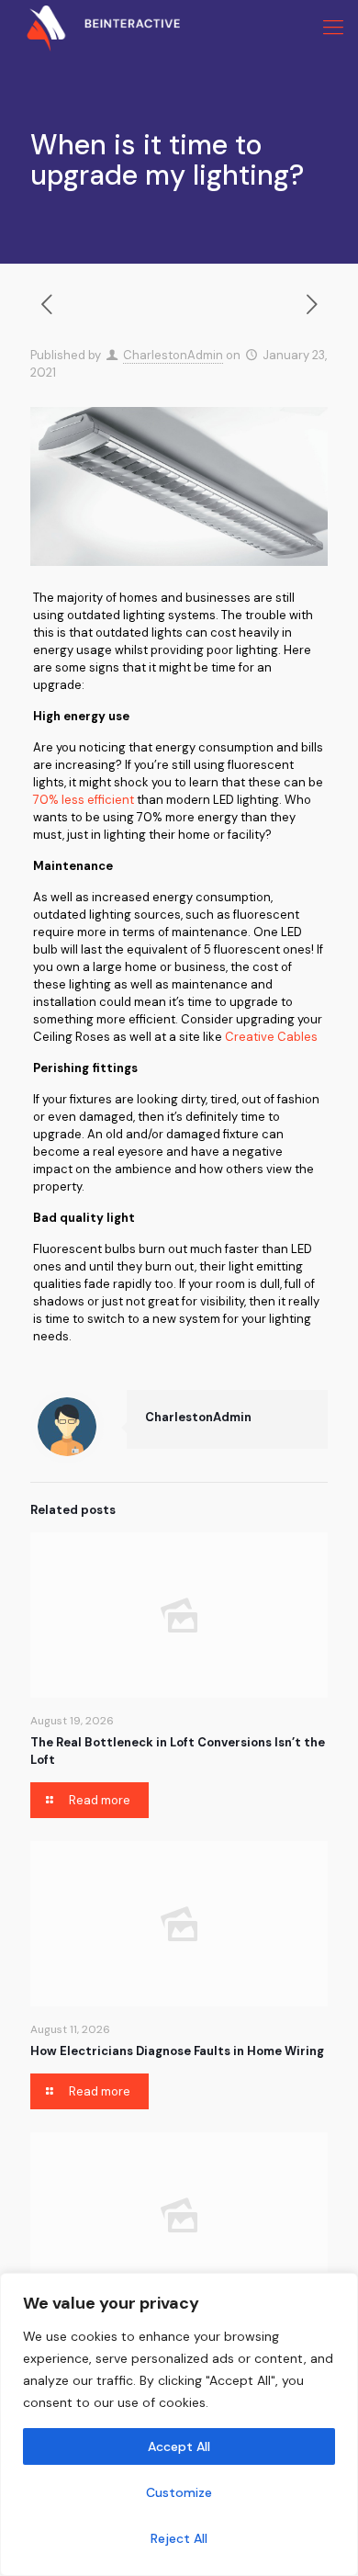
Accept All (179, 2446)
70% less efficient (84, 800)
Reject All (179, 2538)
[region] (179, 2424)
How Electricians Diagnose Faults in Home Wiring (177, 2051)
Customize (179, 2492)
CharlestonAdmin (173, 355)
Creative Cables (271, 1037)
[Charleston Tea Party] (90, 28)
